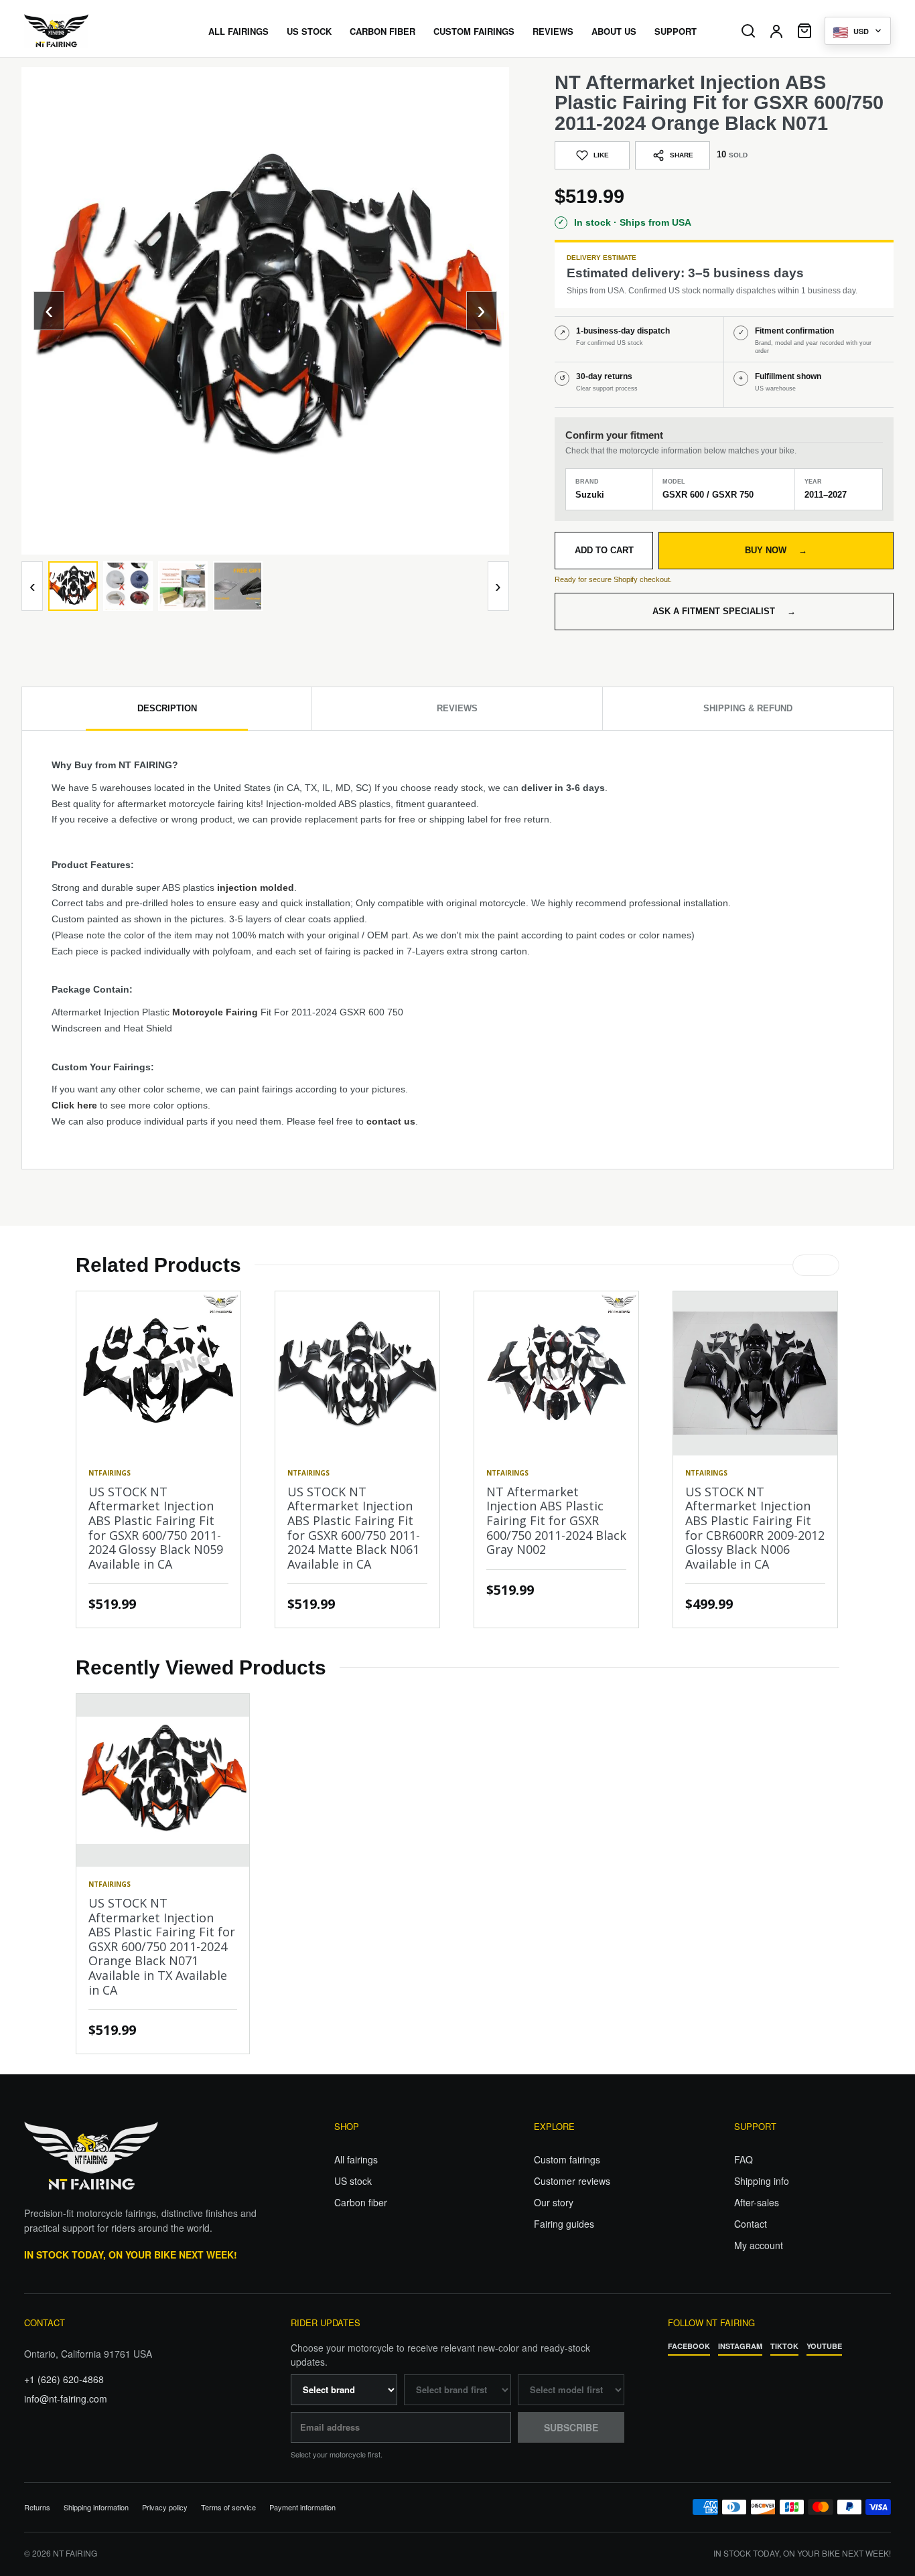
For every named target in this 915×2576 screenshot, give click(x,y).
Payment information (302, 2507)
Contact (751, 2224)
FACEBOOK (689, 2346)
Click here (74, 1105)
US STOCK (309, 31)
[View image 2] (128, 586)
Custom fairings (567, 2159)
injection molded (256, 887)
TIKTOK (784, 2346)
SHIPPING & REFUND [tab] (748, 708)
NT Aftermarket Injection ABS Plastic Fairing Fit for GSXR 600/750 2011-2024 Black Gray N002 (556, 1520)
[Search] (748, 31)
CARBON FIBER (382, 31)
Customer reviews (572, 2181)
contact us (391, 1121)
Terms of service (228, 2507)
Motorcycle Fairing (215, 1012)
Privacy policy (165, 2507)
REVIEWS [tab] (457, 708)
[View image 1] (73, 586)
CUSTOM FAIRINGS (474, 31)
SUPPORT (676, 31)
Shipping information (96, 2507)
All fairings (356, 2159)
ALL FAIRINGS (238, 31)
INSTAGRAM (740, 2346)
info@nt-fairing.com (66, 2399)
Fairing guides (564, 2224)
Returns (37, 2507)
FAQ (744, 2159)
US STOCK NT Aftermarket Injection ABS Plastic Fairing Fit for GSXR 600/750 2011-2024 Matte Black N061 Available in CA (354, 1528)
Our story (554, 2202)
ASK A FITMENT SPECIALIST (724, 611)
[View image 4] (238, 586)
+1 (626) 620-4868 (64, 2379)
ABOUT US (614, 31)
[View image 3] (183, 586)
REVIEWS (553, 31)
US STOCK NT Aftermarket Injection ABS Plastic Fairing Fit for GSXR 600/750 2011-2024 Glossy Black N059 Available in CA (156, 1528)
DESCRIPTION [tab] (167, 708)
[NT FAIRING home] (94, 31)
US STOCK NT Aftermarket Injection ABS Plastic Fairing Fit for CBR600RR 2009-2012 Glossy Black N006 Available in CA (755, 1528)
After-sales (757, 2202)
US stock (353, 2181)
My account (759, 2245)
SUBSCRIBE (571, 2427)
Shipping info (762, 2181)
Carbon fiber (361, 2202)
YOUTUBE (824, 2346)
